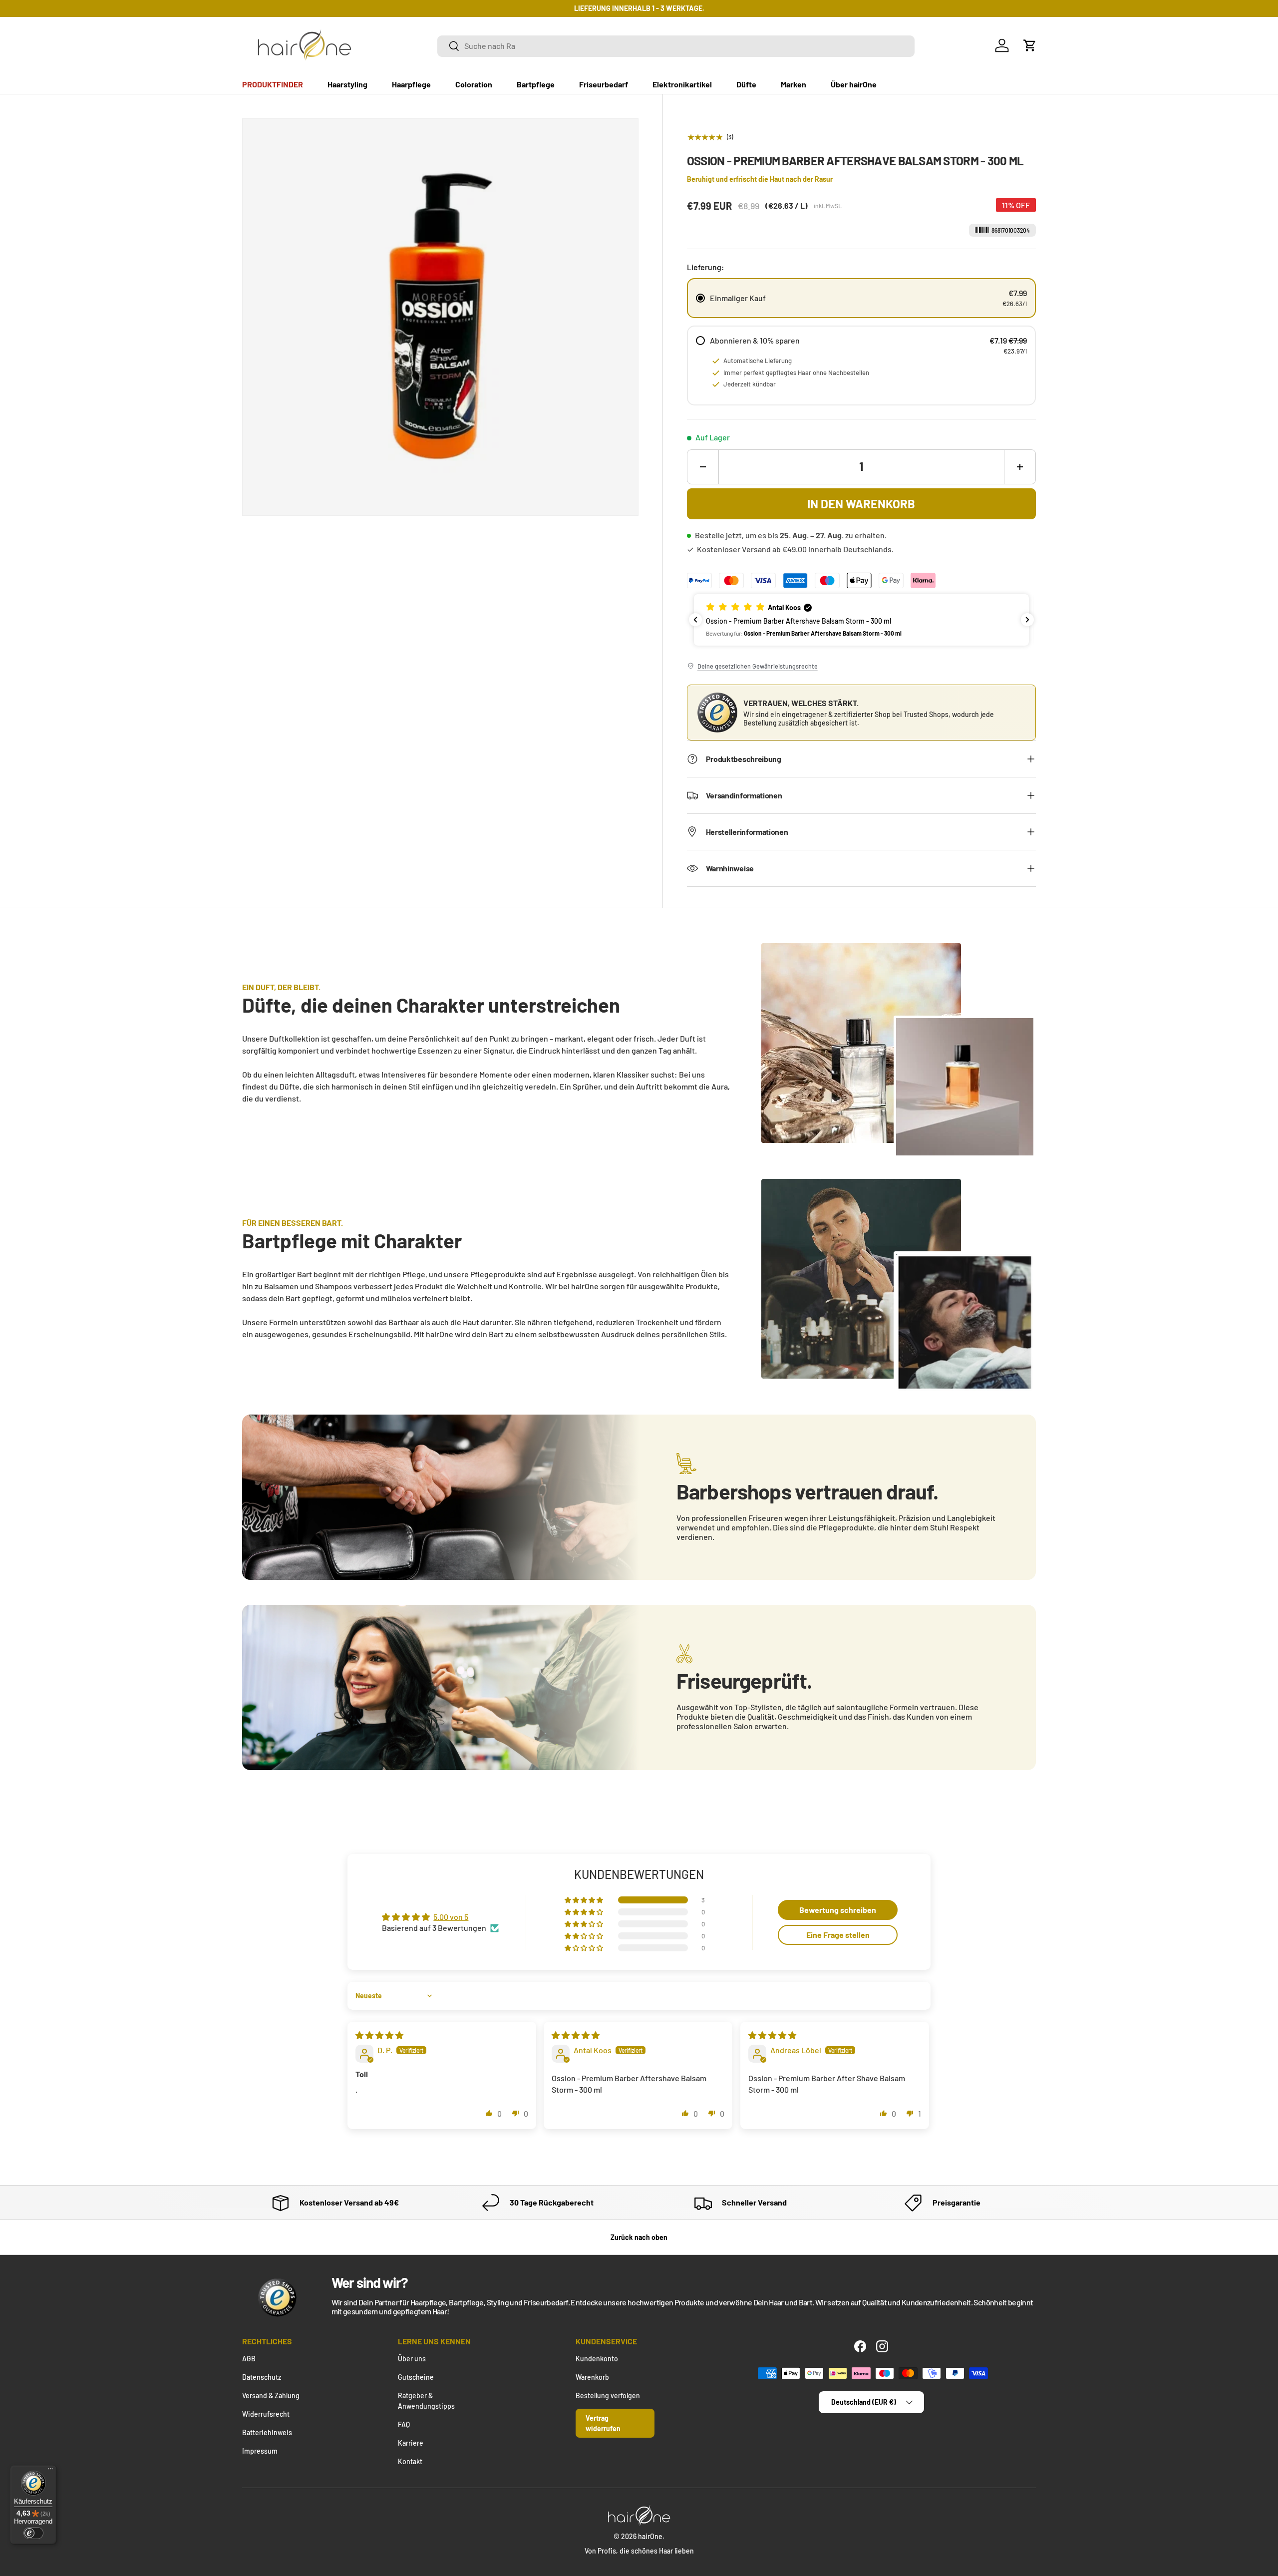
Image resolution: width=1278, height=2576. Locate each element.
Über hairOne (854, 84)
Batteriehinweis (267, 2432)
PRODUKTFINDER (273, 84)
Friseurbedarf (604, 84)
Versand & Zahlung (271, 2395)
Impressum (260, 2451)
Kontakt (410, 2461)
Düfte (746, 84)
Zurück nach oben (639, 2237)
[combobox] (676, 46)
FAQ (404, 2424)
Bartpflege (536, 84)
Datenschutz (262, 2377)
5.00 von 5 (451, 1917)
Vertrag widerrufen (603, 2423)
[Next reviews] (1027, 620)
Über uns (412, 2359)
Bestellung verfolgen (608, 2395)
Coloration (474, 84)
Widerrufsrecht (266, 2414)
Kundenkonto (597, 2359)
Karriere (411, 2443)
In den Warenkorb (861, 504)
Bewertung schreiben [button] (838, 1910)
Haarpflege (411, 84)
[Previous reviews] (695, 620)
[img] (379, 2035)
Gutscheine (416, 2377)
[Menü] (50, 2471)
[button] (1030, 45)
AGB (249, 2359)
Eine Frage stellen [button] (838, 1935)
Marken (794, 84)
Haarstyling (347, 84)
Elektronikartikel (682, 84)
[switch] (33, 2533)
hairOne (650, 2536)
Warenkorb (592, 2377)
